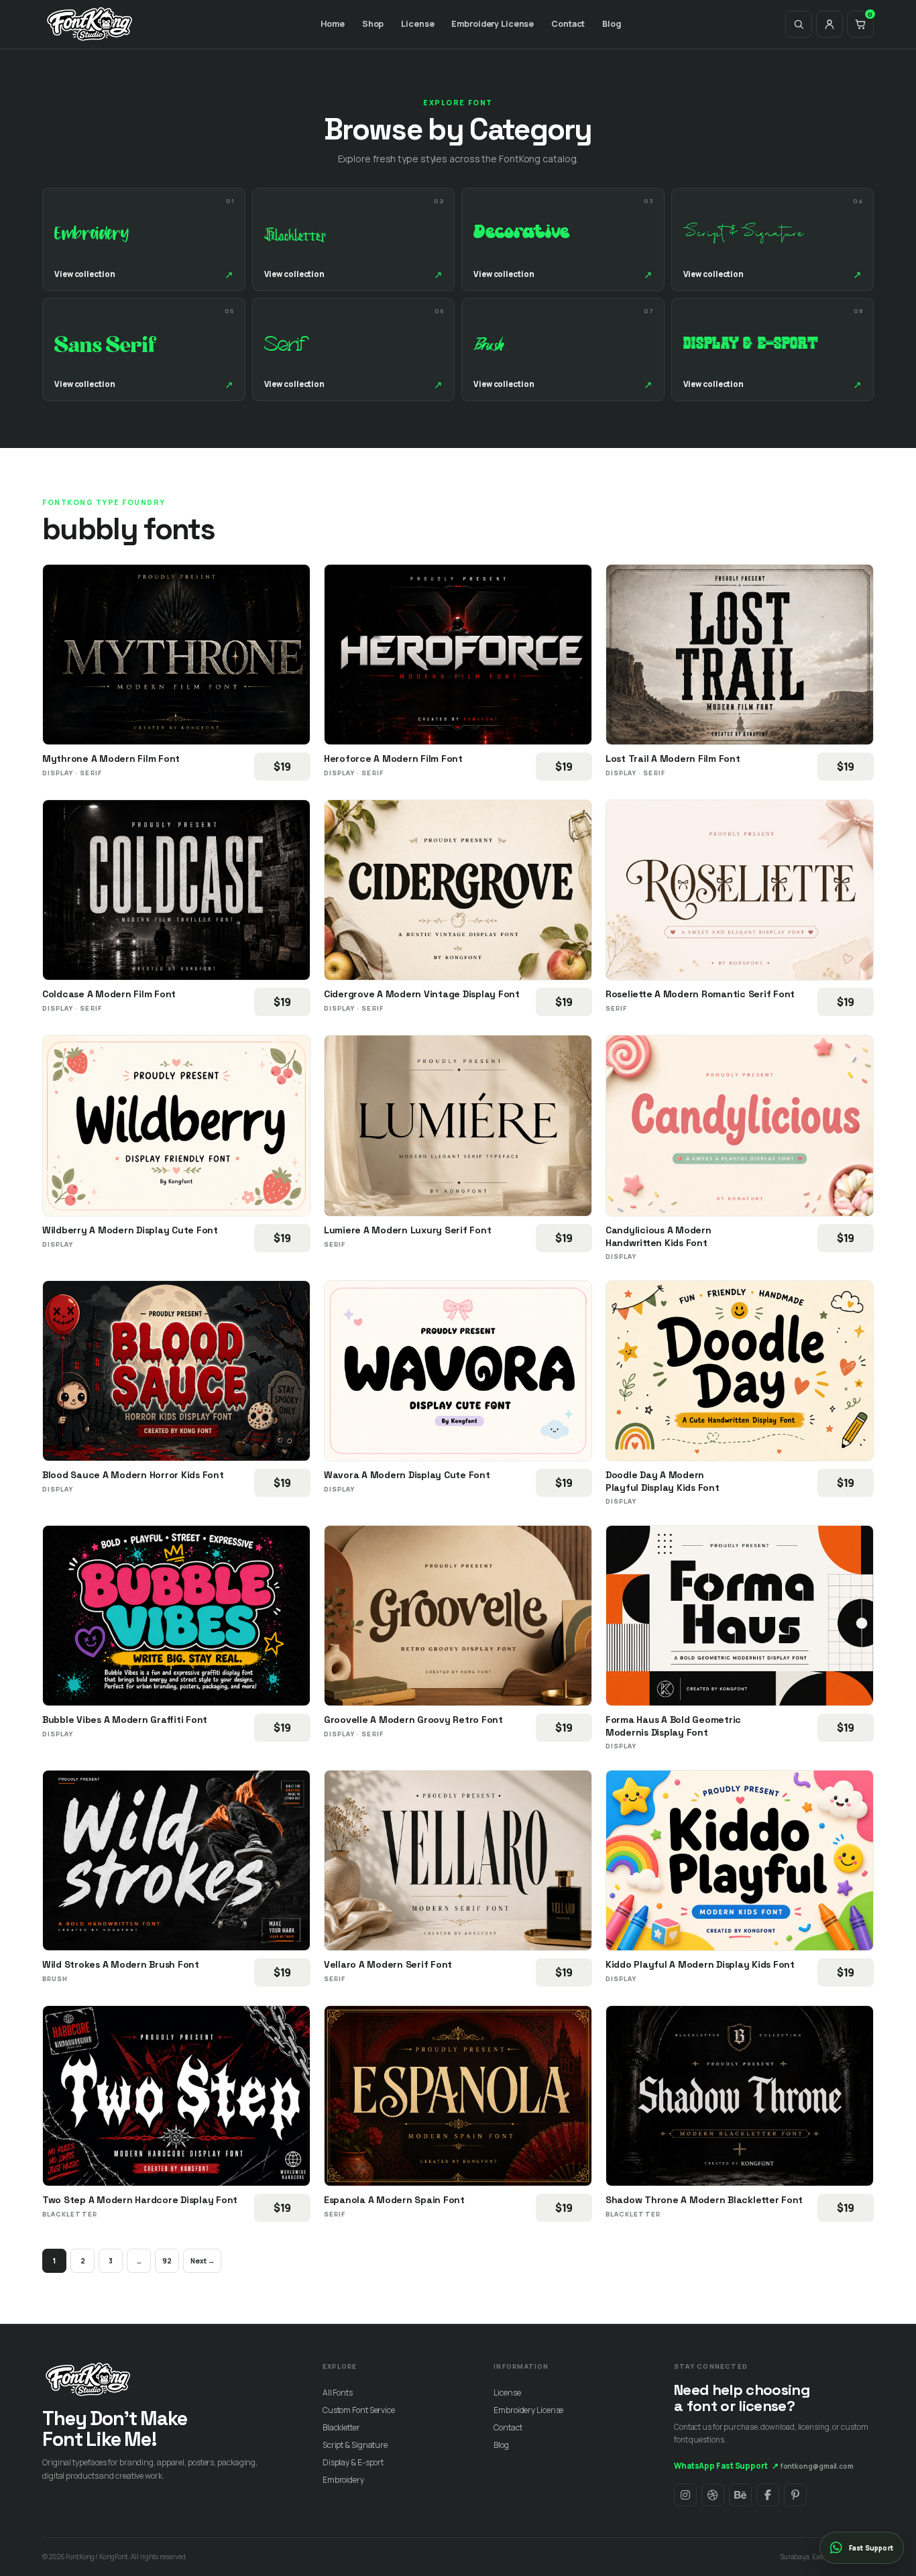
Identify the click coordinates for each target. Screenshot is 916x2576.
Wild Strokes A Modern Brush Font (121, 1964)
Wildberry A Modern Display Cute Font (130, 1230)
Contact (568, 24)
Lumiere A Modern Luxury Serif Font (407, 1230)
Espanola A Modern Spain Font (394, 2200)
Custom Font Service (359, 2410)
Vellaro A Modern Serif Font (388, 1964)
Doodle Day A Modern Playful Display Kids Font (663, 1481)
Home (333, 24)
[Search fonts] (799, 24)
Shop (373, 24)
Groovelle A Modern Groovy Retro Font (413, 1720)
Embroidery (343, 2480)
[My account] (829, 24)
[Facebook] (768, 2495)
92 (167, 2261)
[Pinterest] (795, 2495)
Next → (202, 2261)
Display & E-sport (353, 2462)
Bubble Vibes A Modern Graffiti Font (125, 1720)
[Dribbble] (713, 2495)
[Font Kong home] (90, 24)
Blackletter (341, 2427)
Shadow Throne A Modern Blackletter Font (704, 2200)
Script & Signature (355, 2445)
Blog (612, 24)
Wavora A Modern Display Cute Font (407, 1475)
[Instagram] (685, 2495)
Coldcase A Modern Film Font (109, 994)
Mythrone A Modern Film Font (111, 759)
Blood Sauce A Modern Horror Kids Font (133, 1475)
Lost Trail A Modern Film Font (673, 759)
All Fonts (338, 2393)
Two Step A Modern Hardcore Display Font (140, 2200)
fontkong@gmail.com (817, 2466)
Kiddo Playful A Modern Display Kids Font (700, 1964)
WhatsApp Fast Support (726, 2466)
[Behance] (740, 2495)
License (417, 24)
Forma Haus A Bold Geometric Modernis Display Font (673, 1726)
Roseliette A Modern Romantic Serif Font (700, 994)
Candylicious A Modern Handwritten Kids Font (659, 1236)
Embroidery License (493, 24)
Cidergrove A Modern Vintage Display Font (422, 994)
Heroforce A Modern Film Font (393, 759)
